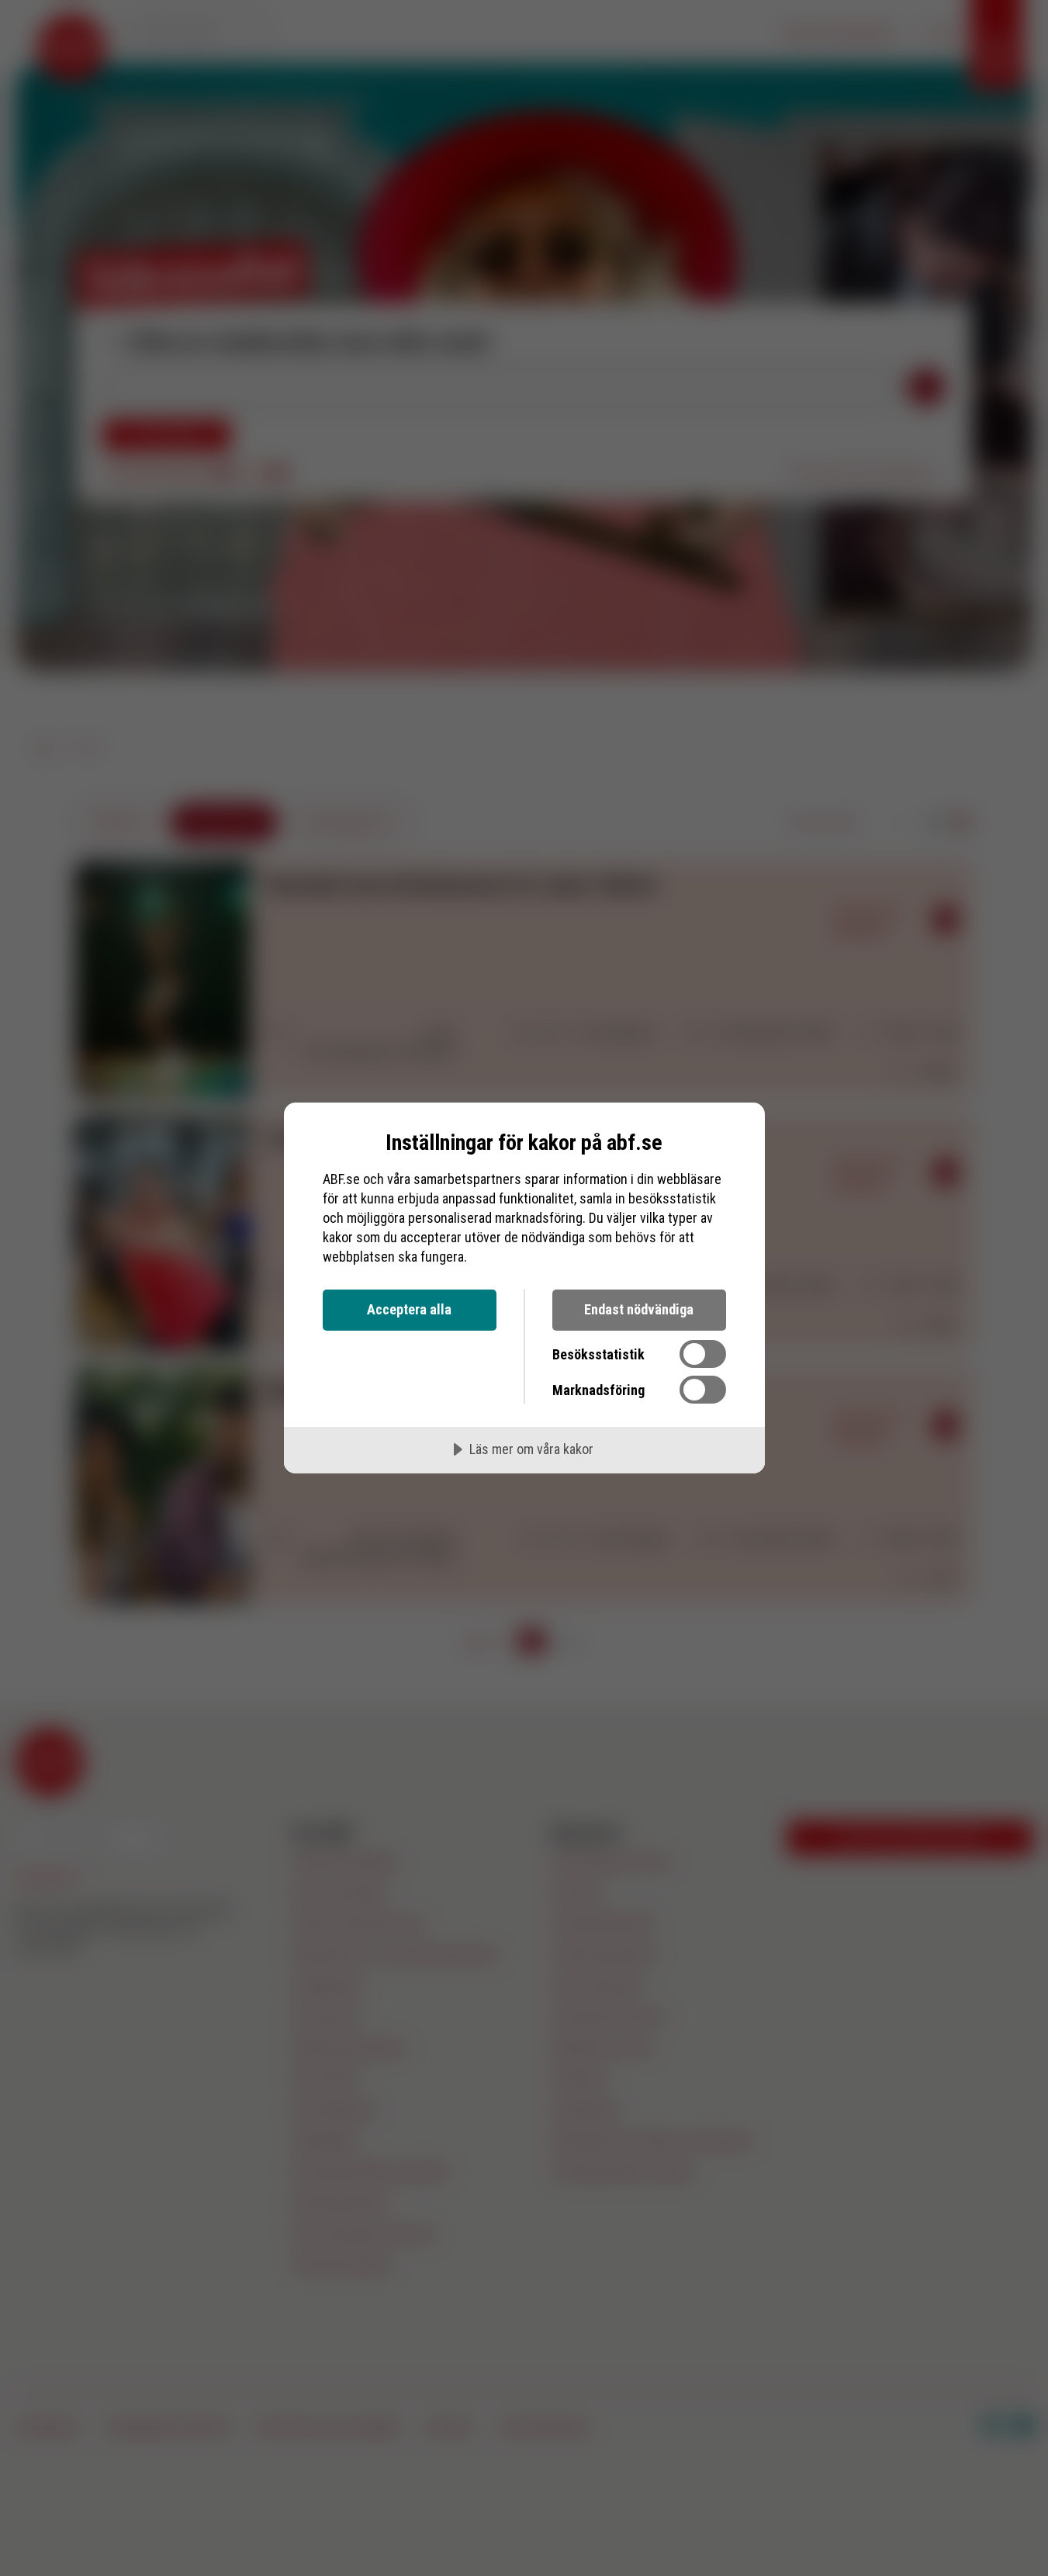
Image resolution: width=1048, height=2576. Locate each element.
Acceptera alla (409, 1309)
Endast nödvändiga (639, 1309)
